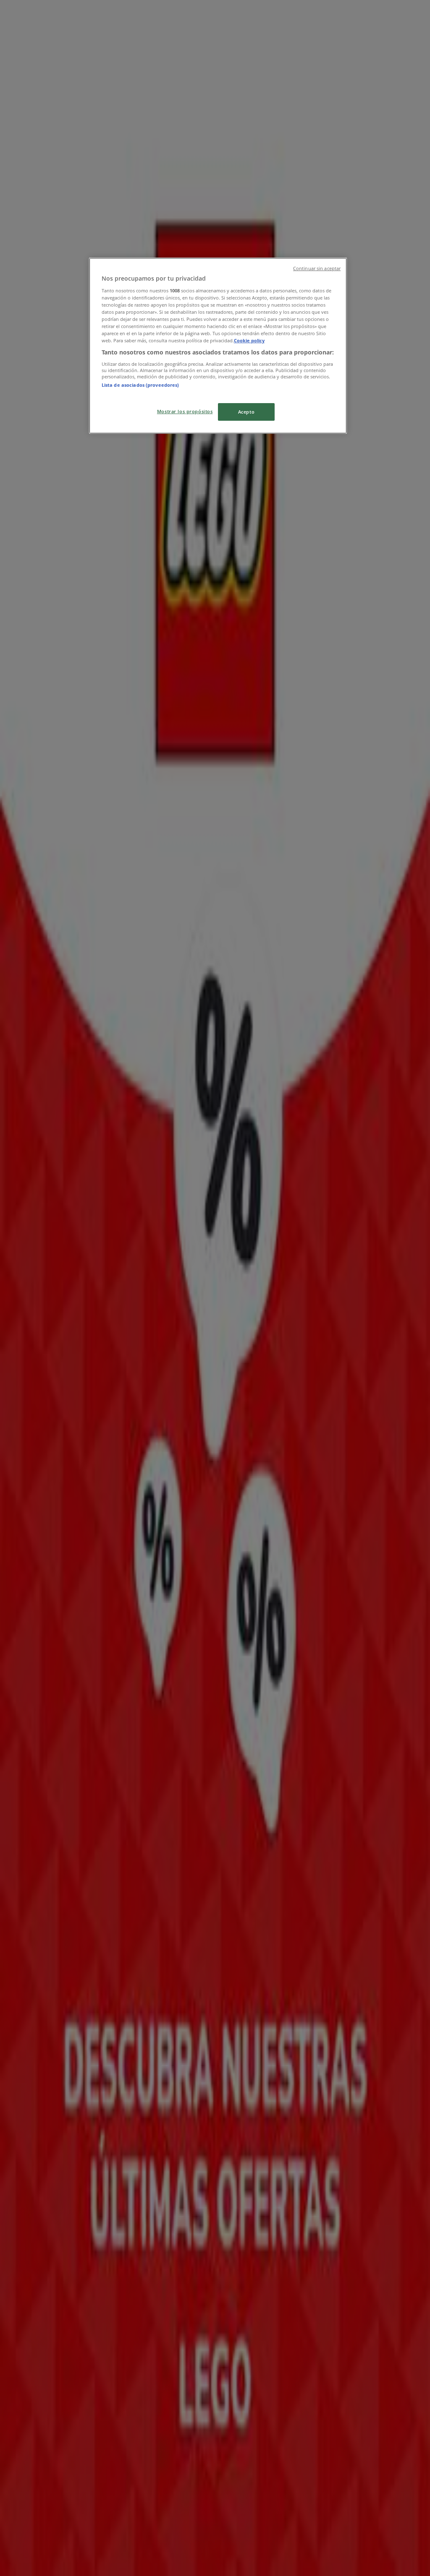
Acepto (246, 412)
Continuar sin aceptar (317, 268)
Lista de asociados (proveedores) (140, 385)
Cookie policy (249, 340)
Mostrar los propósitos (185, 411)
